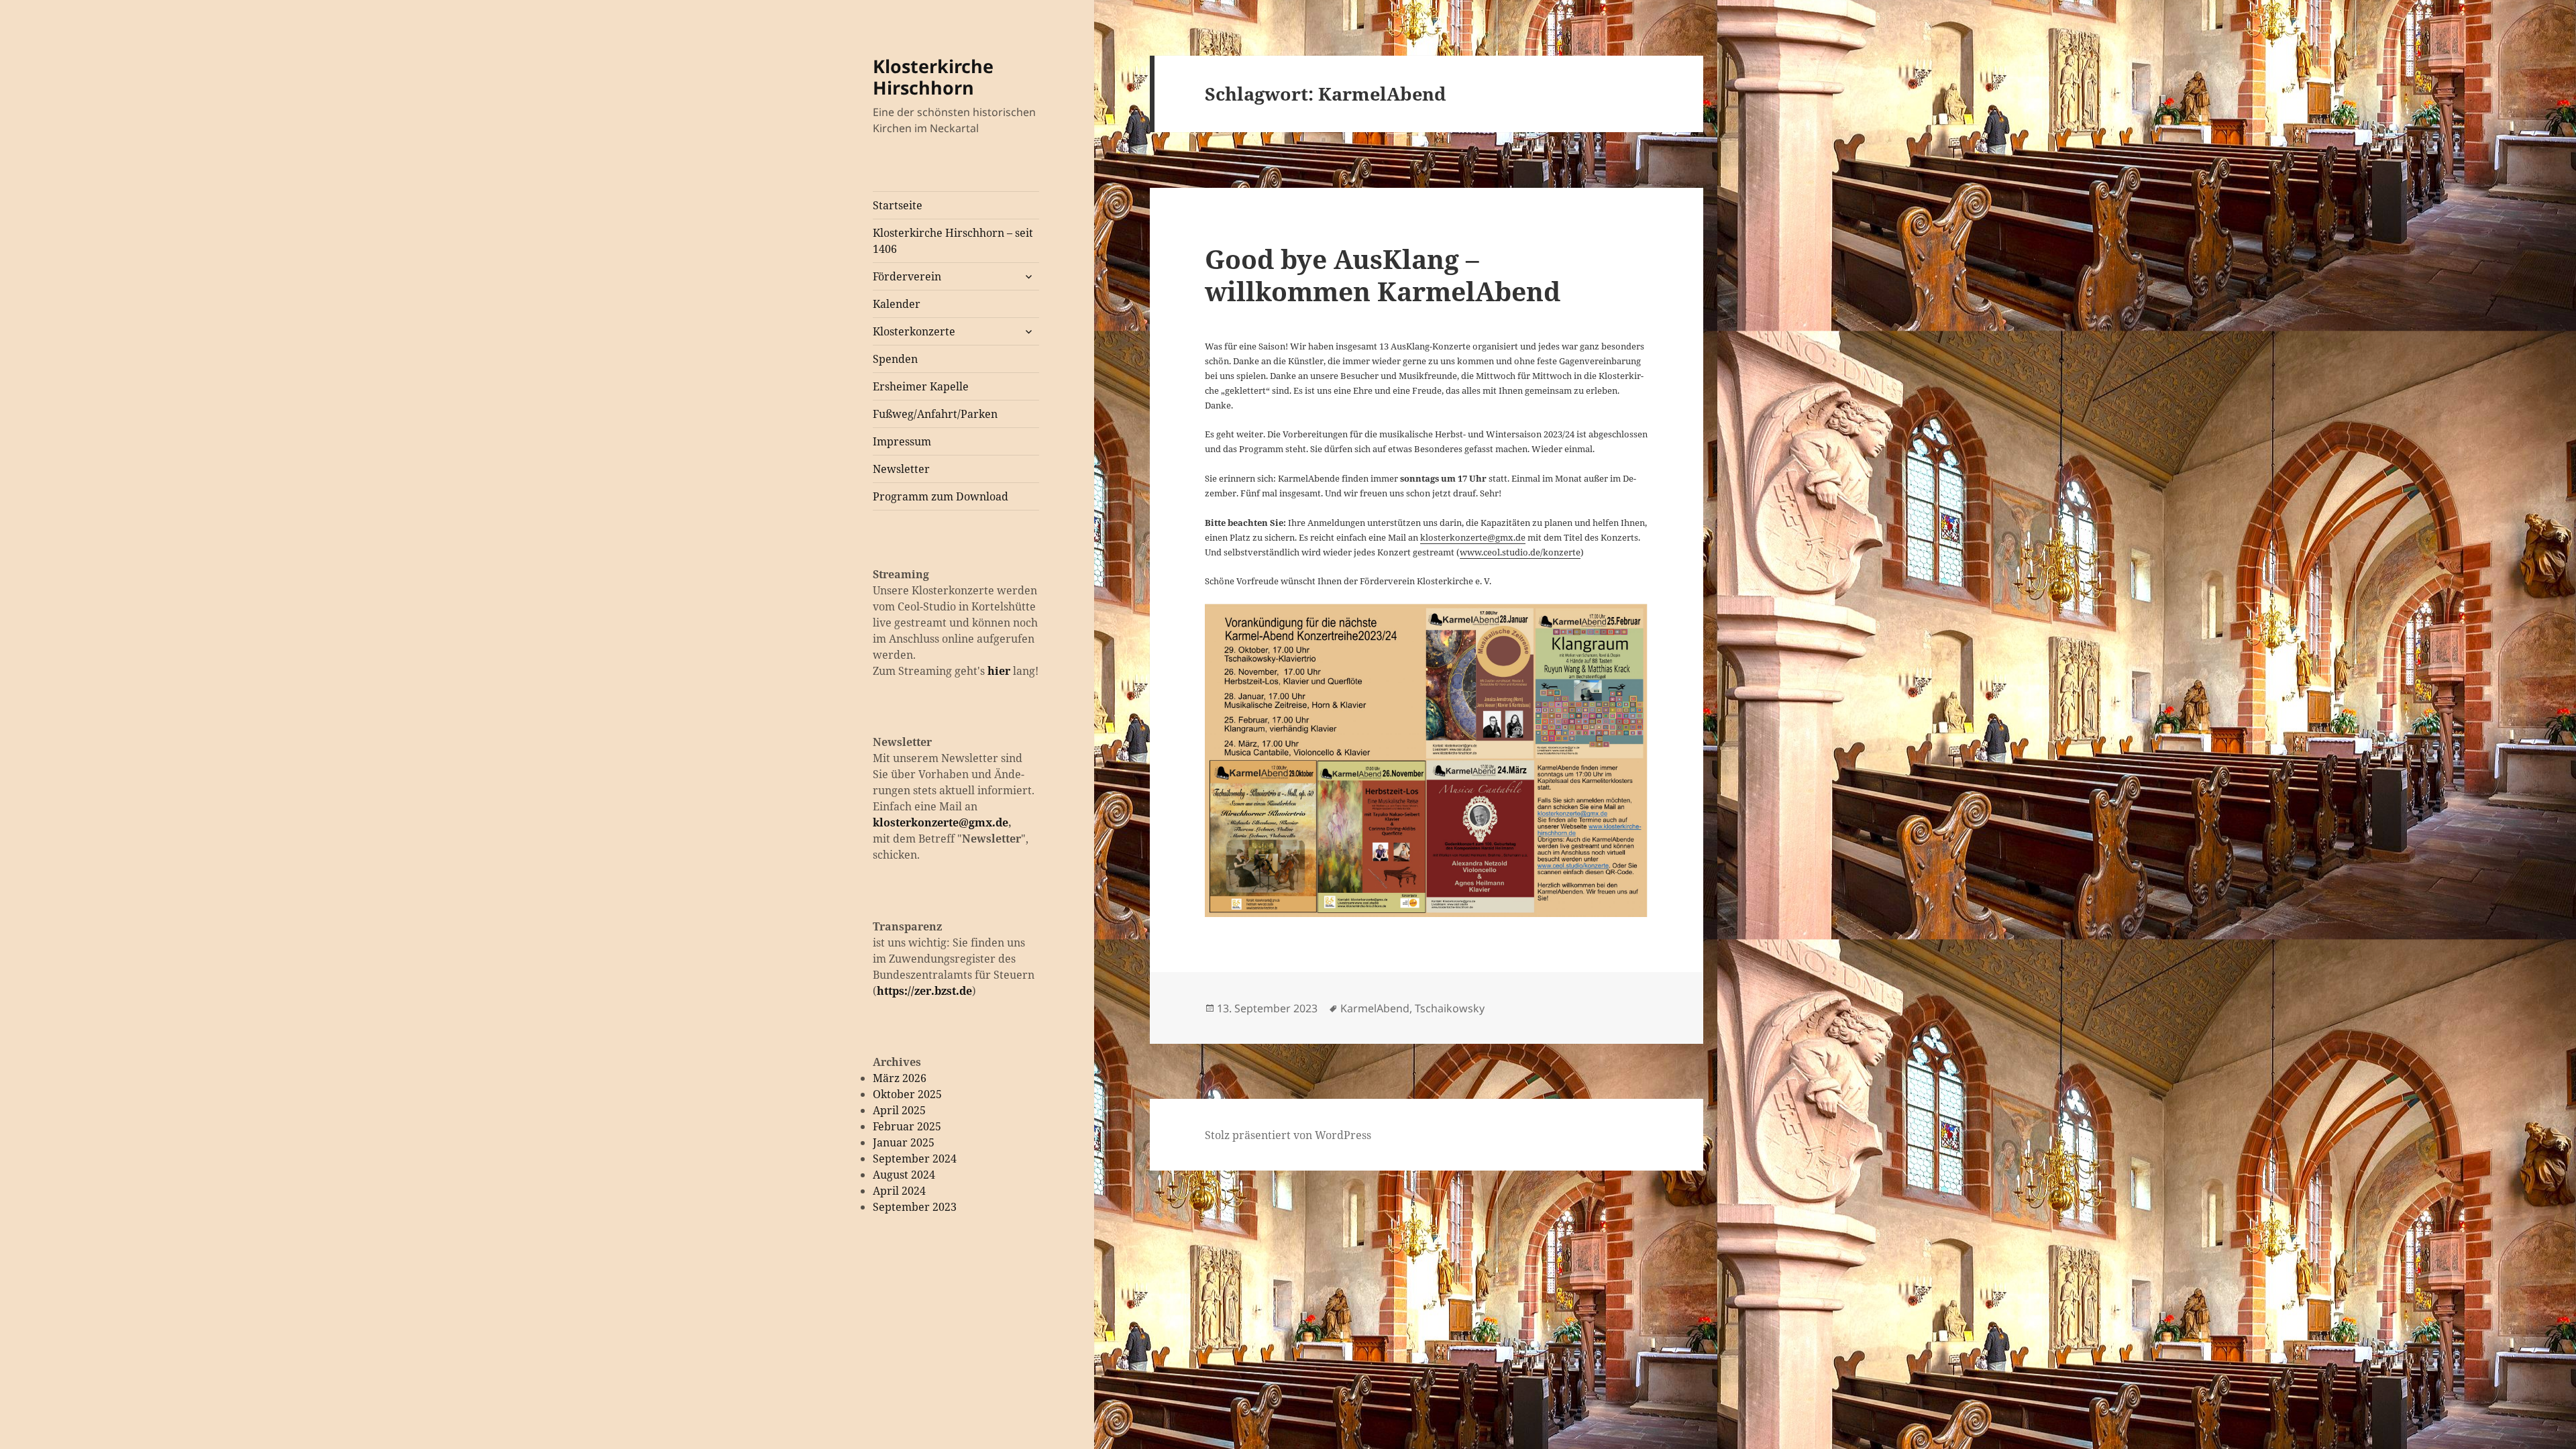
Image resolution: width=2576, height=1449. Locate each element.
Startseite (898, 205)
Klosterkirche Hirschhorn (933, 77)
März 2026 (900, 1078)
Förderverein (907, 276)
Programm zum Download (941, 496)
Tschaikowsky (1450, 1008)
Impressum (902, 441)
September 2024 (915, 1159)
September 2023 (915, 1207)
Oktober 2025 (907, 1094)
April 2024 (899, 1191)
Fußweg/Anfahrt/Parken (935, 414)
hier (999, 671)
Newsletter (901, 469)
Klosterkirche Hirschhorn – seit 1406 (953, 241)
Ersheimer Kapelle (921, 386)
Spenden (895, 359)
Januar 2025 (904, 1142)
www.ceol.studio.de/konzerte (1520, 552)
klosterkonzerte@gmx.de (941, 822)
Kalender (897, 304)
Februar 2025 (907, 1126)
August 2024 (904, 1175)
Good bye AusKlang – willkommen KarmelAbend (1383, 275)
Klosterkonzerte (914, 331)
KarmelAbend (1375, 1008)
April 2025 (899, 1110)
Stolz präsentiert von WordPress (1288, 1135)
